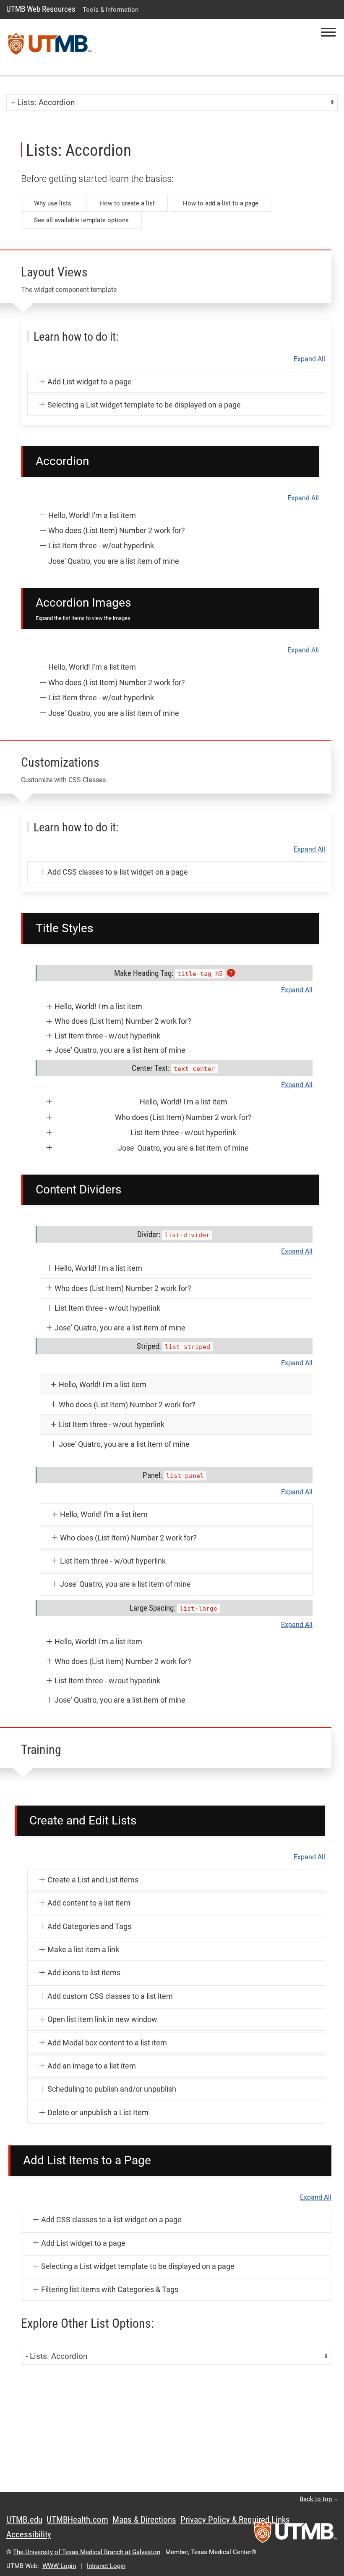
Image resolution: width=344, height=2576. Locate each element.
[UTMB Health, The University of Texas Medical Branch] (296, 2534)
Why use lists (53, 203)
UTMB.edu (24, 2520)
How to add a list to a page (221, 203)
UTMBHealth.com (77, 2520)
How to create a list (127, 203)
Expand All (309, 359)
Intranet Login (106, 2566)
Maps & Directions (144, 2520)
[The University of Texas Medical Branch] (50, 47)
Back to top (317, 2499)
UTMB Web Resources (41, 9)
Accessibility (29, 2534)
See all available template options (81, 220)
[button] (328, 32)
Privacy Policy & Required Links (235, 2520)
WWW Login (59, 2566)
